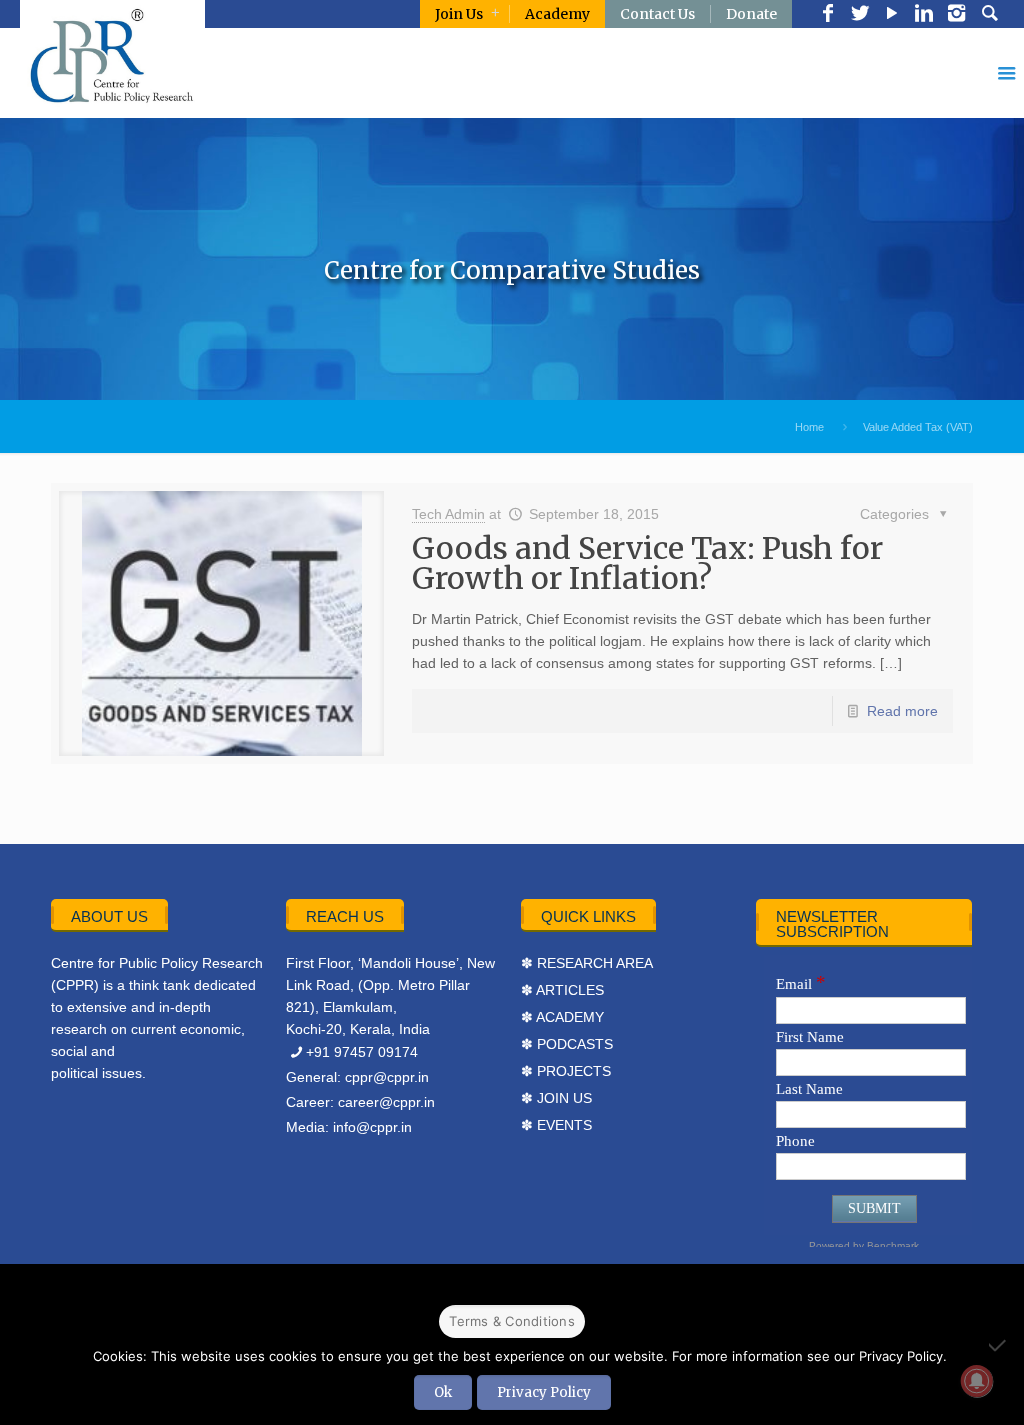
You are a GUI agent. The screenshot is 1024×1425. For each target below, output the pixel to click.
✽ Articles (562, 990)
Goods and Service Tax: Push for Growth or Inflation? (647, 563)
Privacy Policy (544, 1392)
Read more (902, 711)
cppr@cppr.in (387, 1077)
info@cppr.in (372, 1127)
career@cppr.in (386, 1102)
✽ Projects (566, 1071)
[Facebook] (828, 15)
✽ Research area (587, 963)
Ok (443, 1392)
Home (809, 427)
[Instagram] (956, 15)
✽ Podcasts (567, 1044)
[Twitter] (860, 15)
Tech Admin (448, 514)
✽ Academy (562, 1017)
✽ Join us (556, 1098)
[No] (999, 1345)
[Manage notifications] (977, 1381)
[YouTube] (892, 15)
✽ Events (556, 1125)
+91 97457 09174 (362, 1052)
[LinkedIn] (924, 15)
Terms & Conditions (512, 1321)
